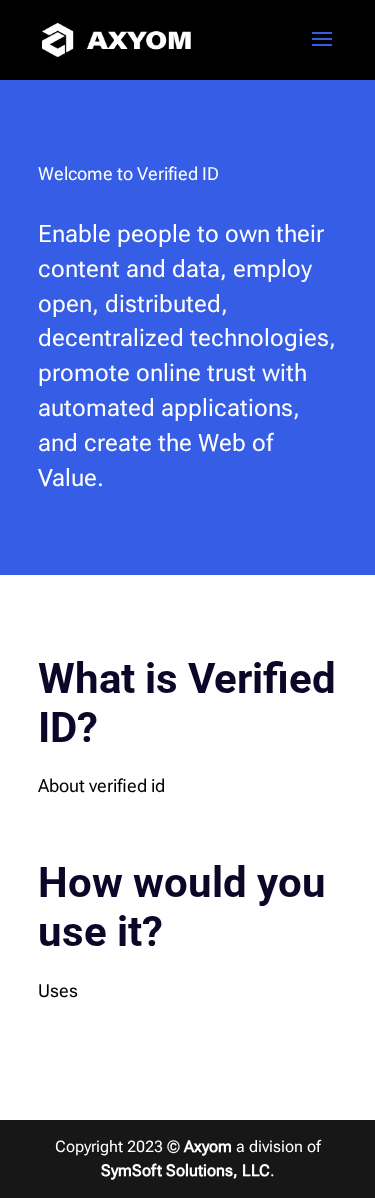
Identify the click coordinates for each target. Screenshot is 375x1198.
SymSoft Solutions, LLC (185, 1170)
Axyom (208, 1146)
